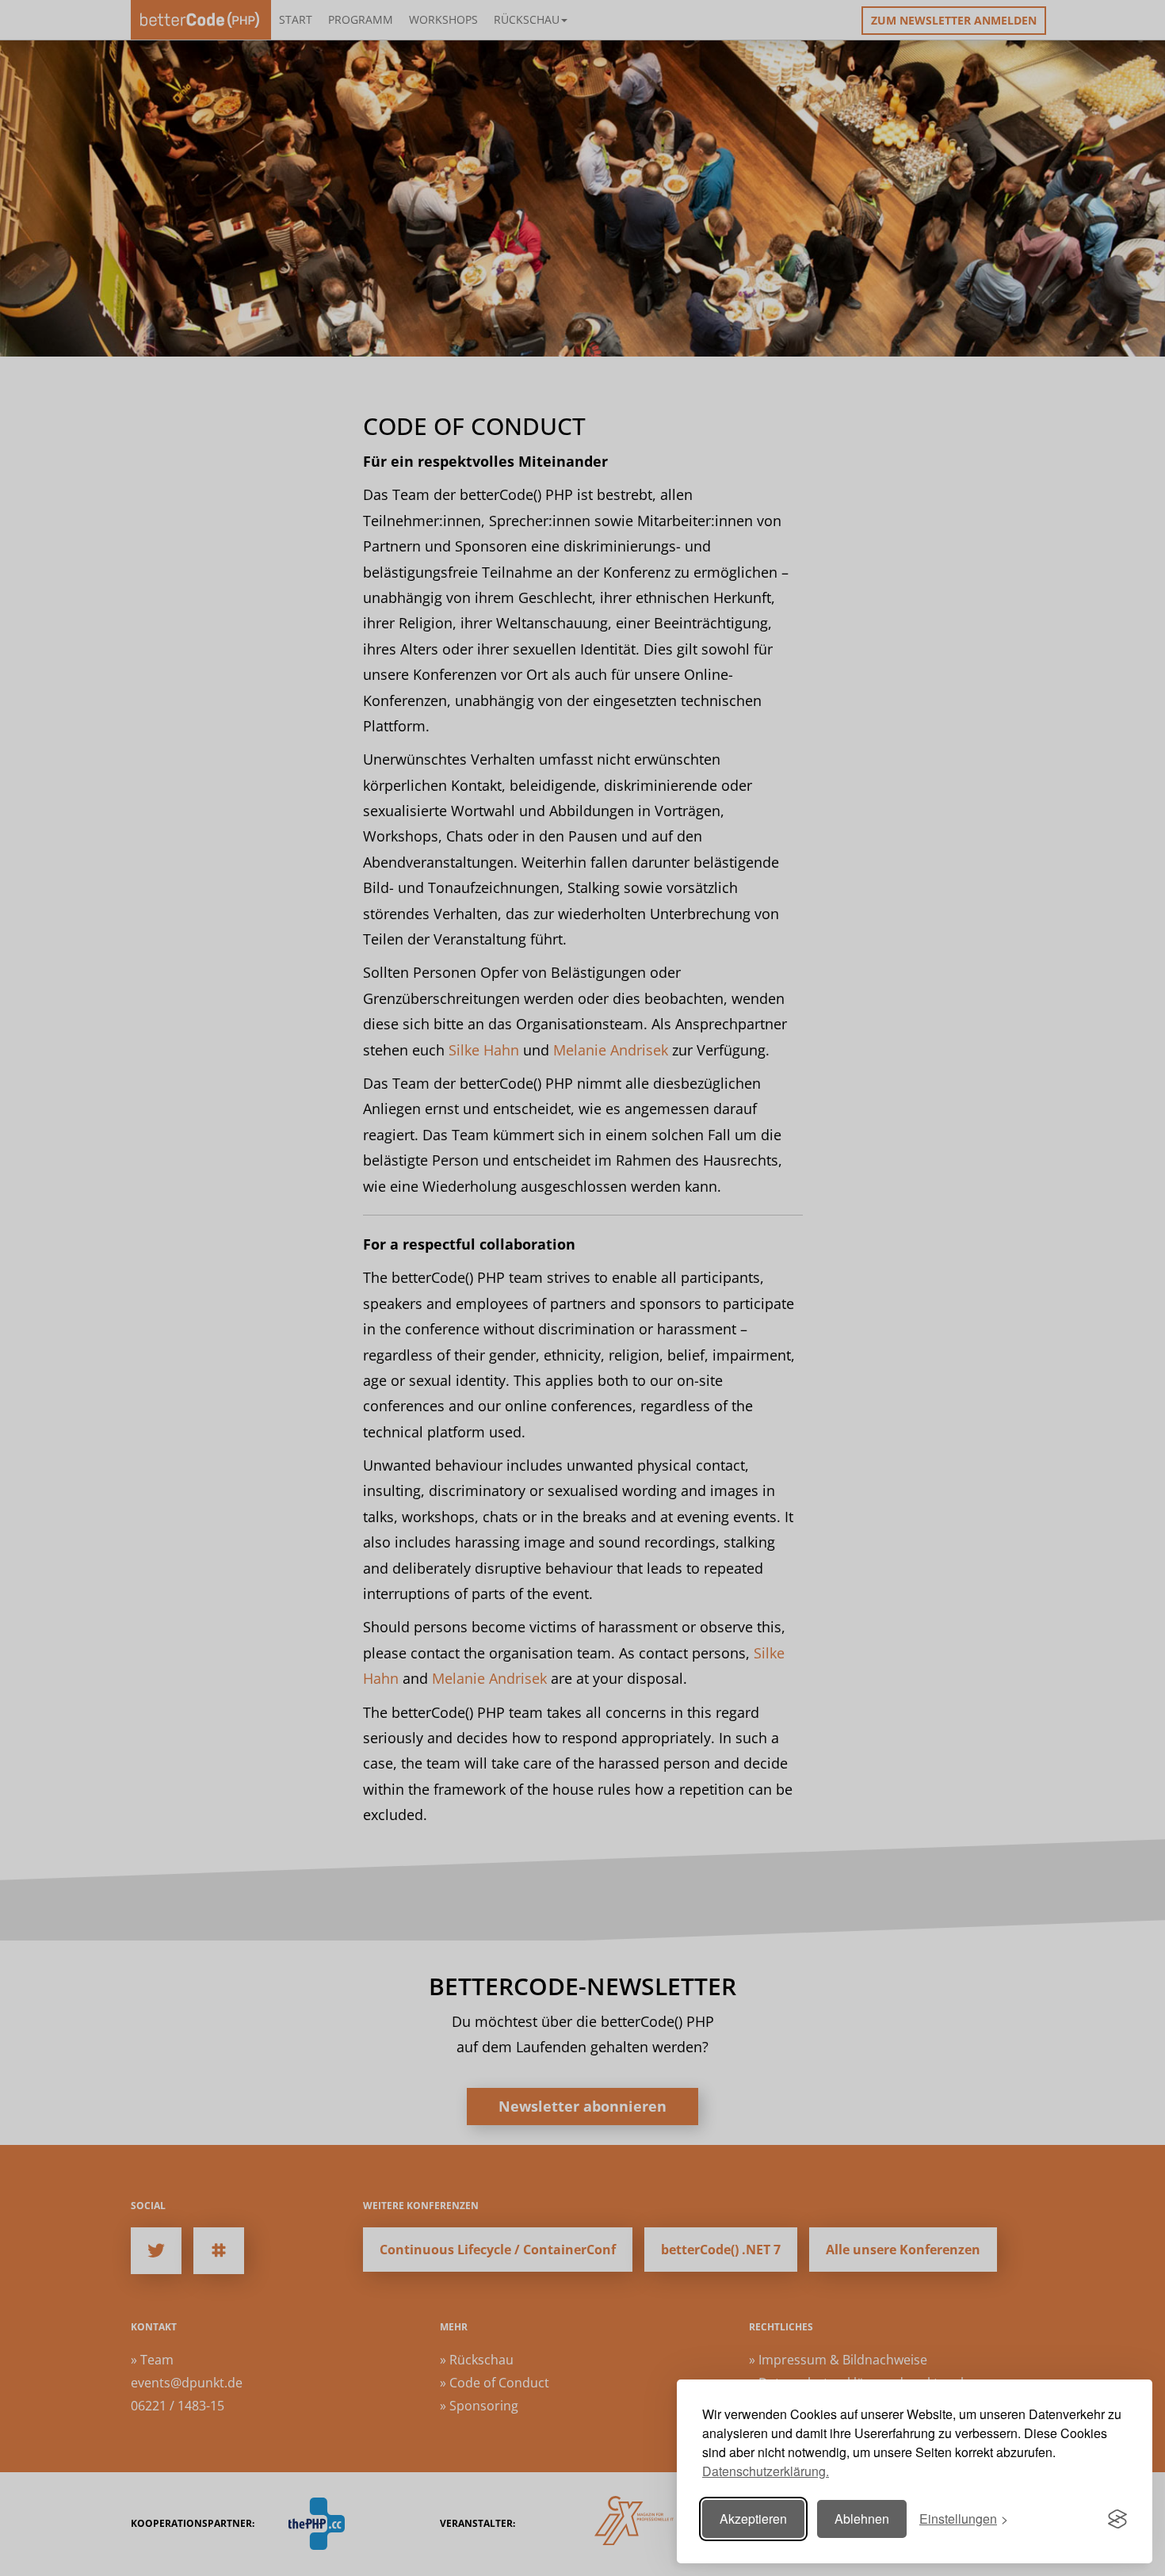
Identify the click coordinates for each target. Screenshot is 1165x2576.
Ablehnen (862, 2519)
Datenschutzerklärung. (766, 2471)
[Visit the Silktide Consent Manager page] (1117, 2519)
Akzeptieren (753, 2519)
